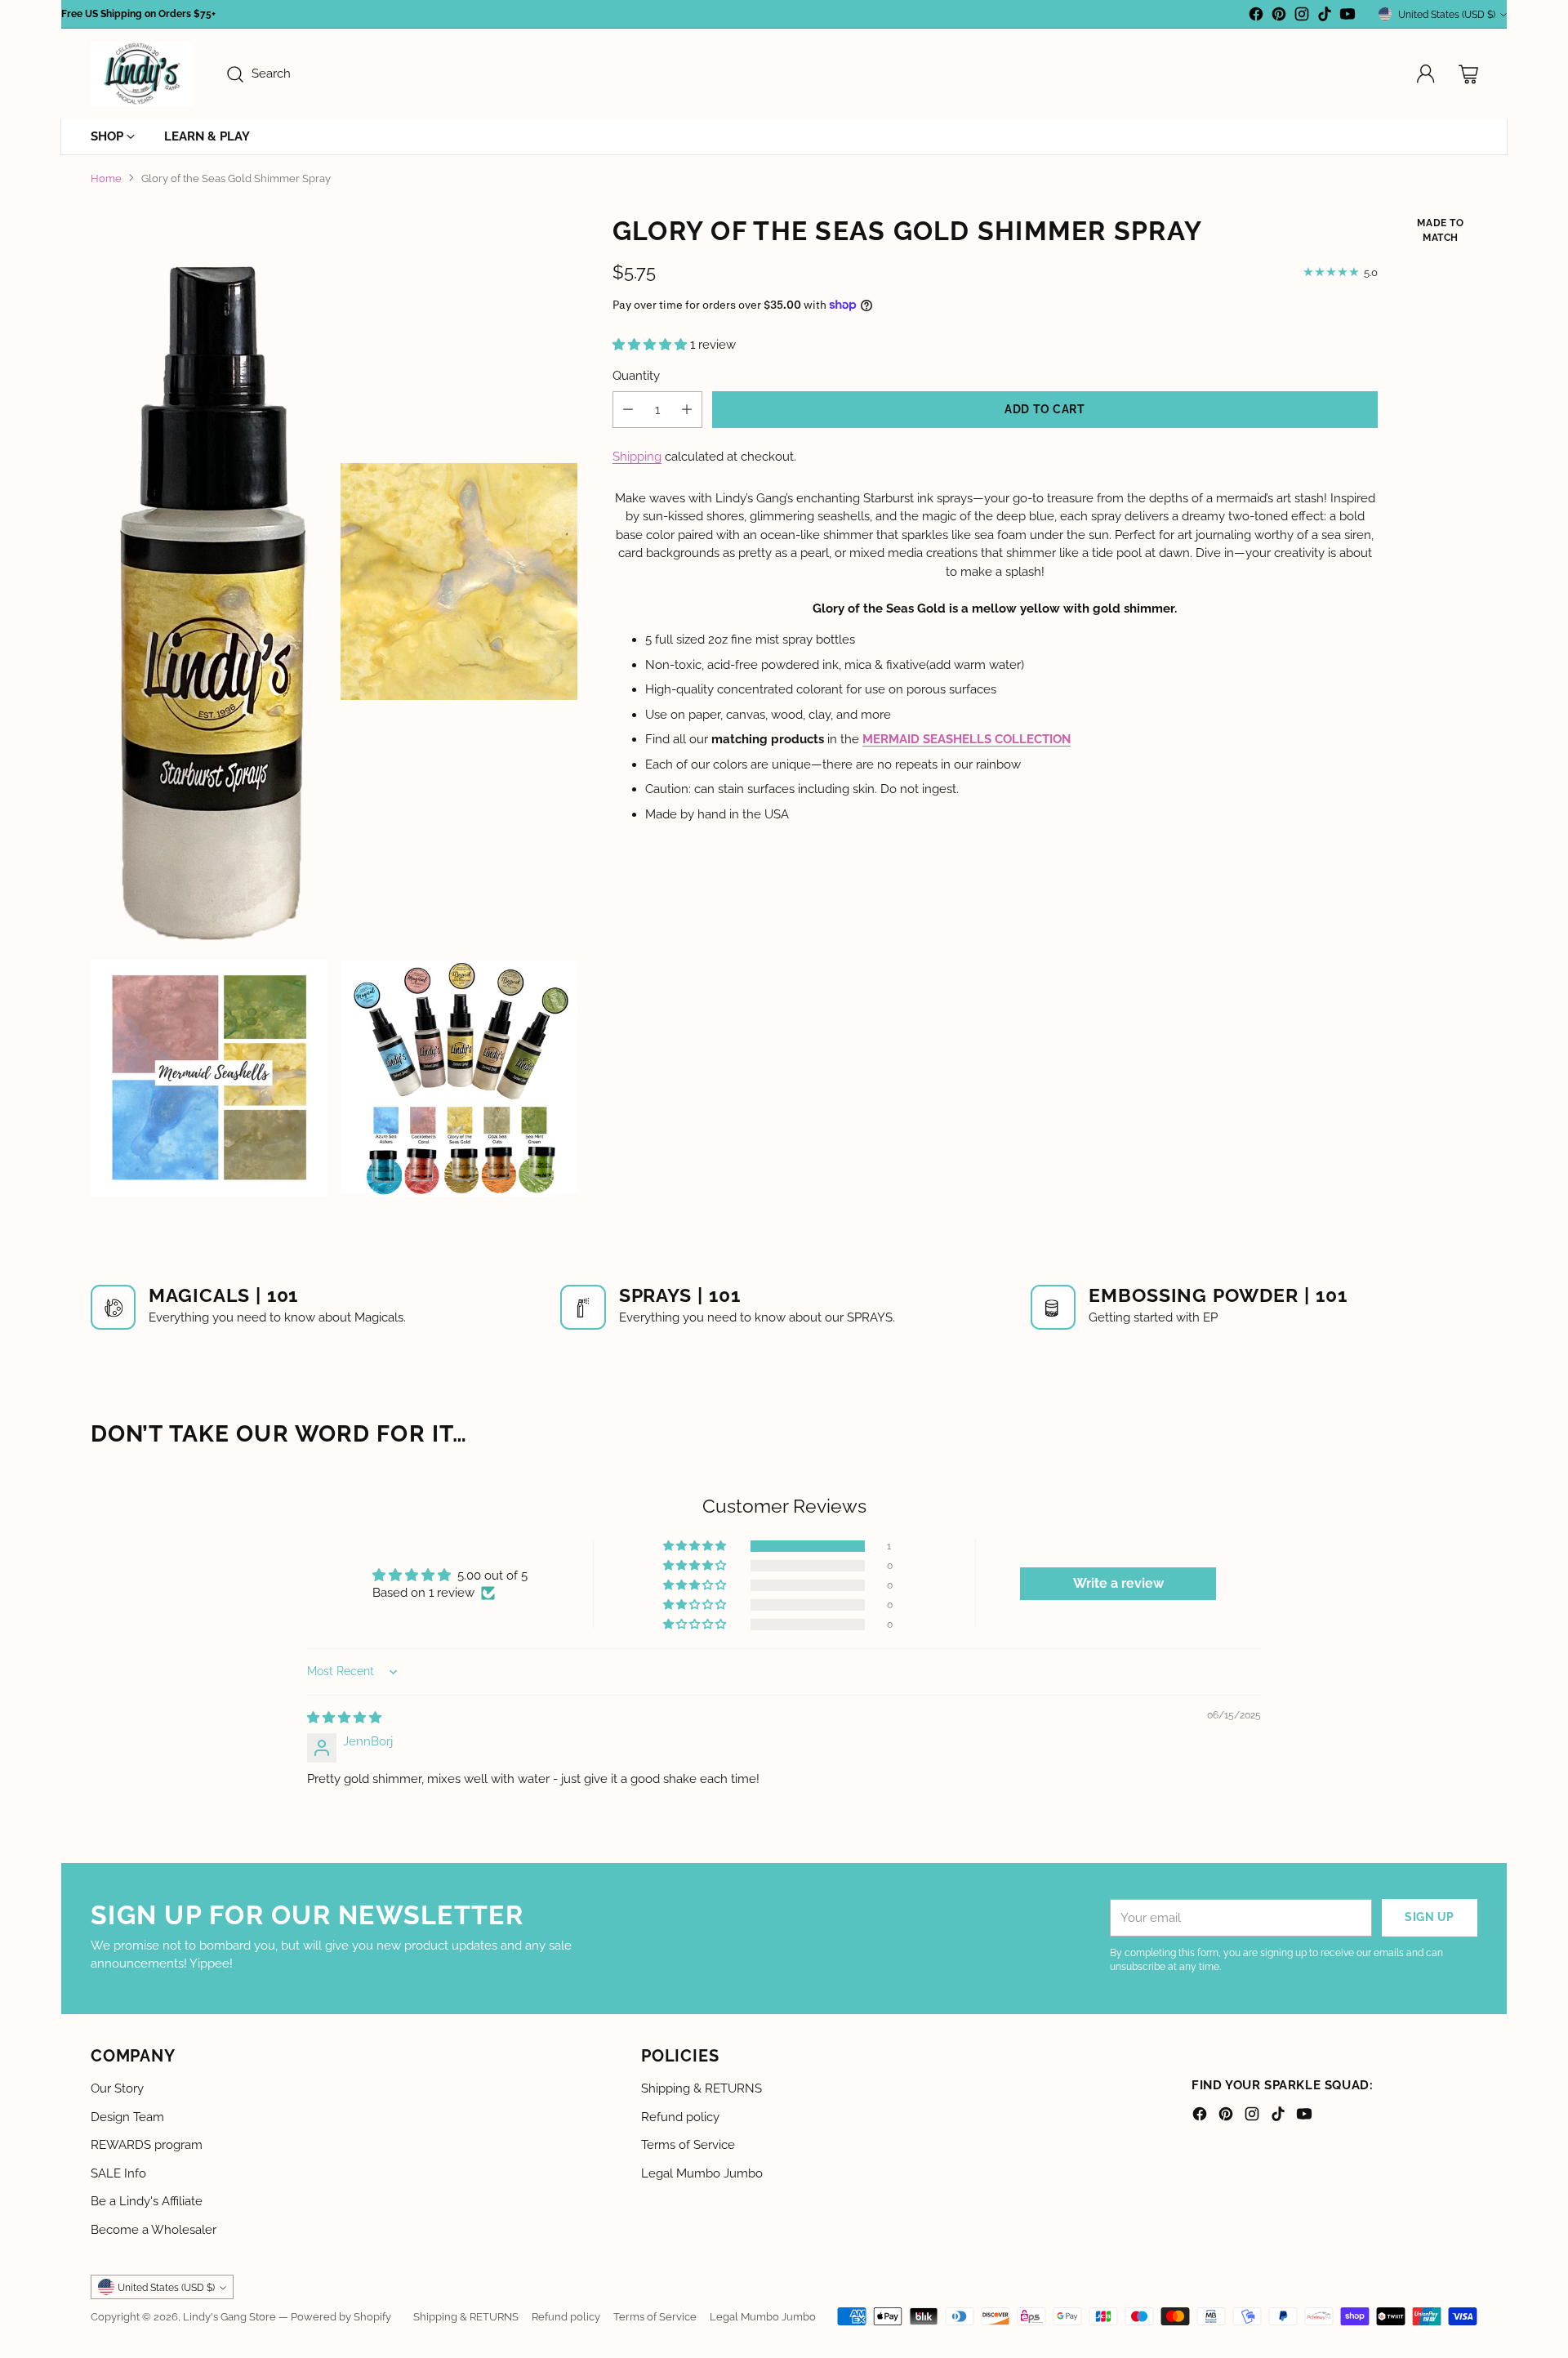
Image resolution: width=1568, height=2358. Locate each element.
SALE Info (118, 2173)
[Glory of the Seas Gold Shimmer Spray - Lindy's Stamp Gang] (209, 582)
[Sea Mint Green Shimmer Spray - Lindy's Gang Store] (209, 1078)
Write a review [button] (1118, 1583)
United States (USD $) (1447, 14)
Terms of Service (688, 2145)
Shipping (637, 456)
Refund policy (680, 2117)
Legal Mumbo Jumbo (702, 2173)
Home (106, 178)
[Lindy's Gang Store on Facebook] (1256, 17)
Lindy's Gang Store (229, 2316)
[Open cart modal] (1468, 74)
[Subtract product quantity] (628, 409)
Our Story (117, 2088)
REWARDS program (147, 2145)
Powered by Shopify (341, 2316)
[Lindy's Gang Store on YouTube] (1347, 17)
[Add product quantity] (687, 409)
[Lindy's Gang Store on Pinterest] (1279, 17)
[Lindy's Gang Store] (142, 74)
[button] (651, 344)
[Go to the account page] (1426, 74)
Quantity (636, 375)
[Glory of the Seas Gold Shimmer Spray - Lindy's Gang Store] (459, 582)
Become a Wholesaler (154, 2230)
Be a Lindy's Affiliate (147, 2201)
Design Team (127, 2117)
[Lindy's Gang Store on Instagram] (1302, 17)
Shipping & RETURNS (702, 2088)
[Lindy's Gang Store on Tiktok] (1325, 17)
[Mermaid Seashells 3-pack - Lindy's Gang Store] (459, 1078)
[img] (344, 1718)
